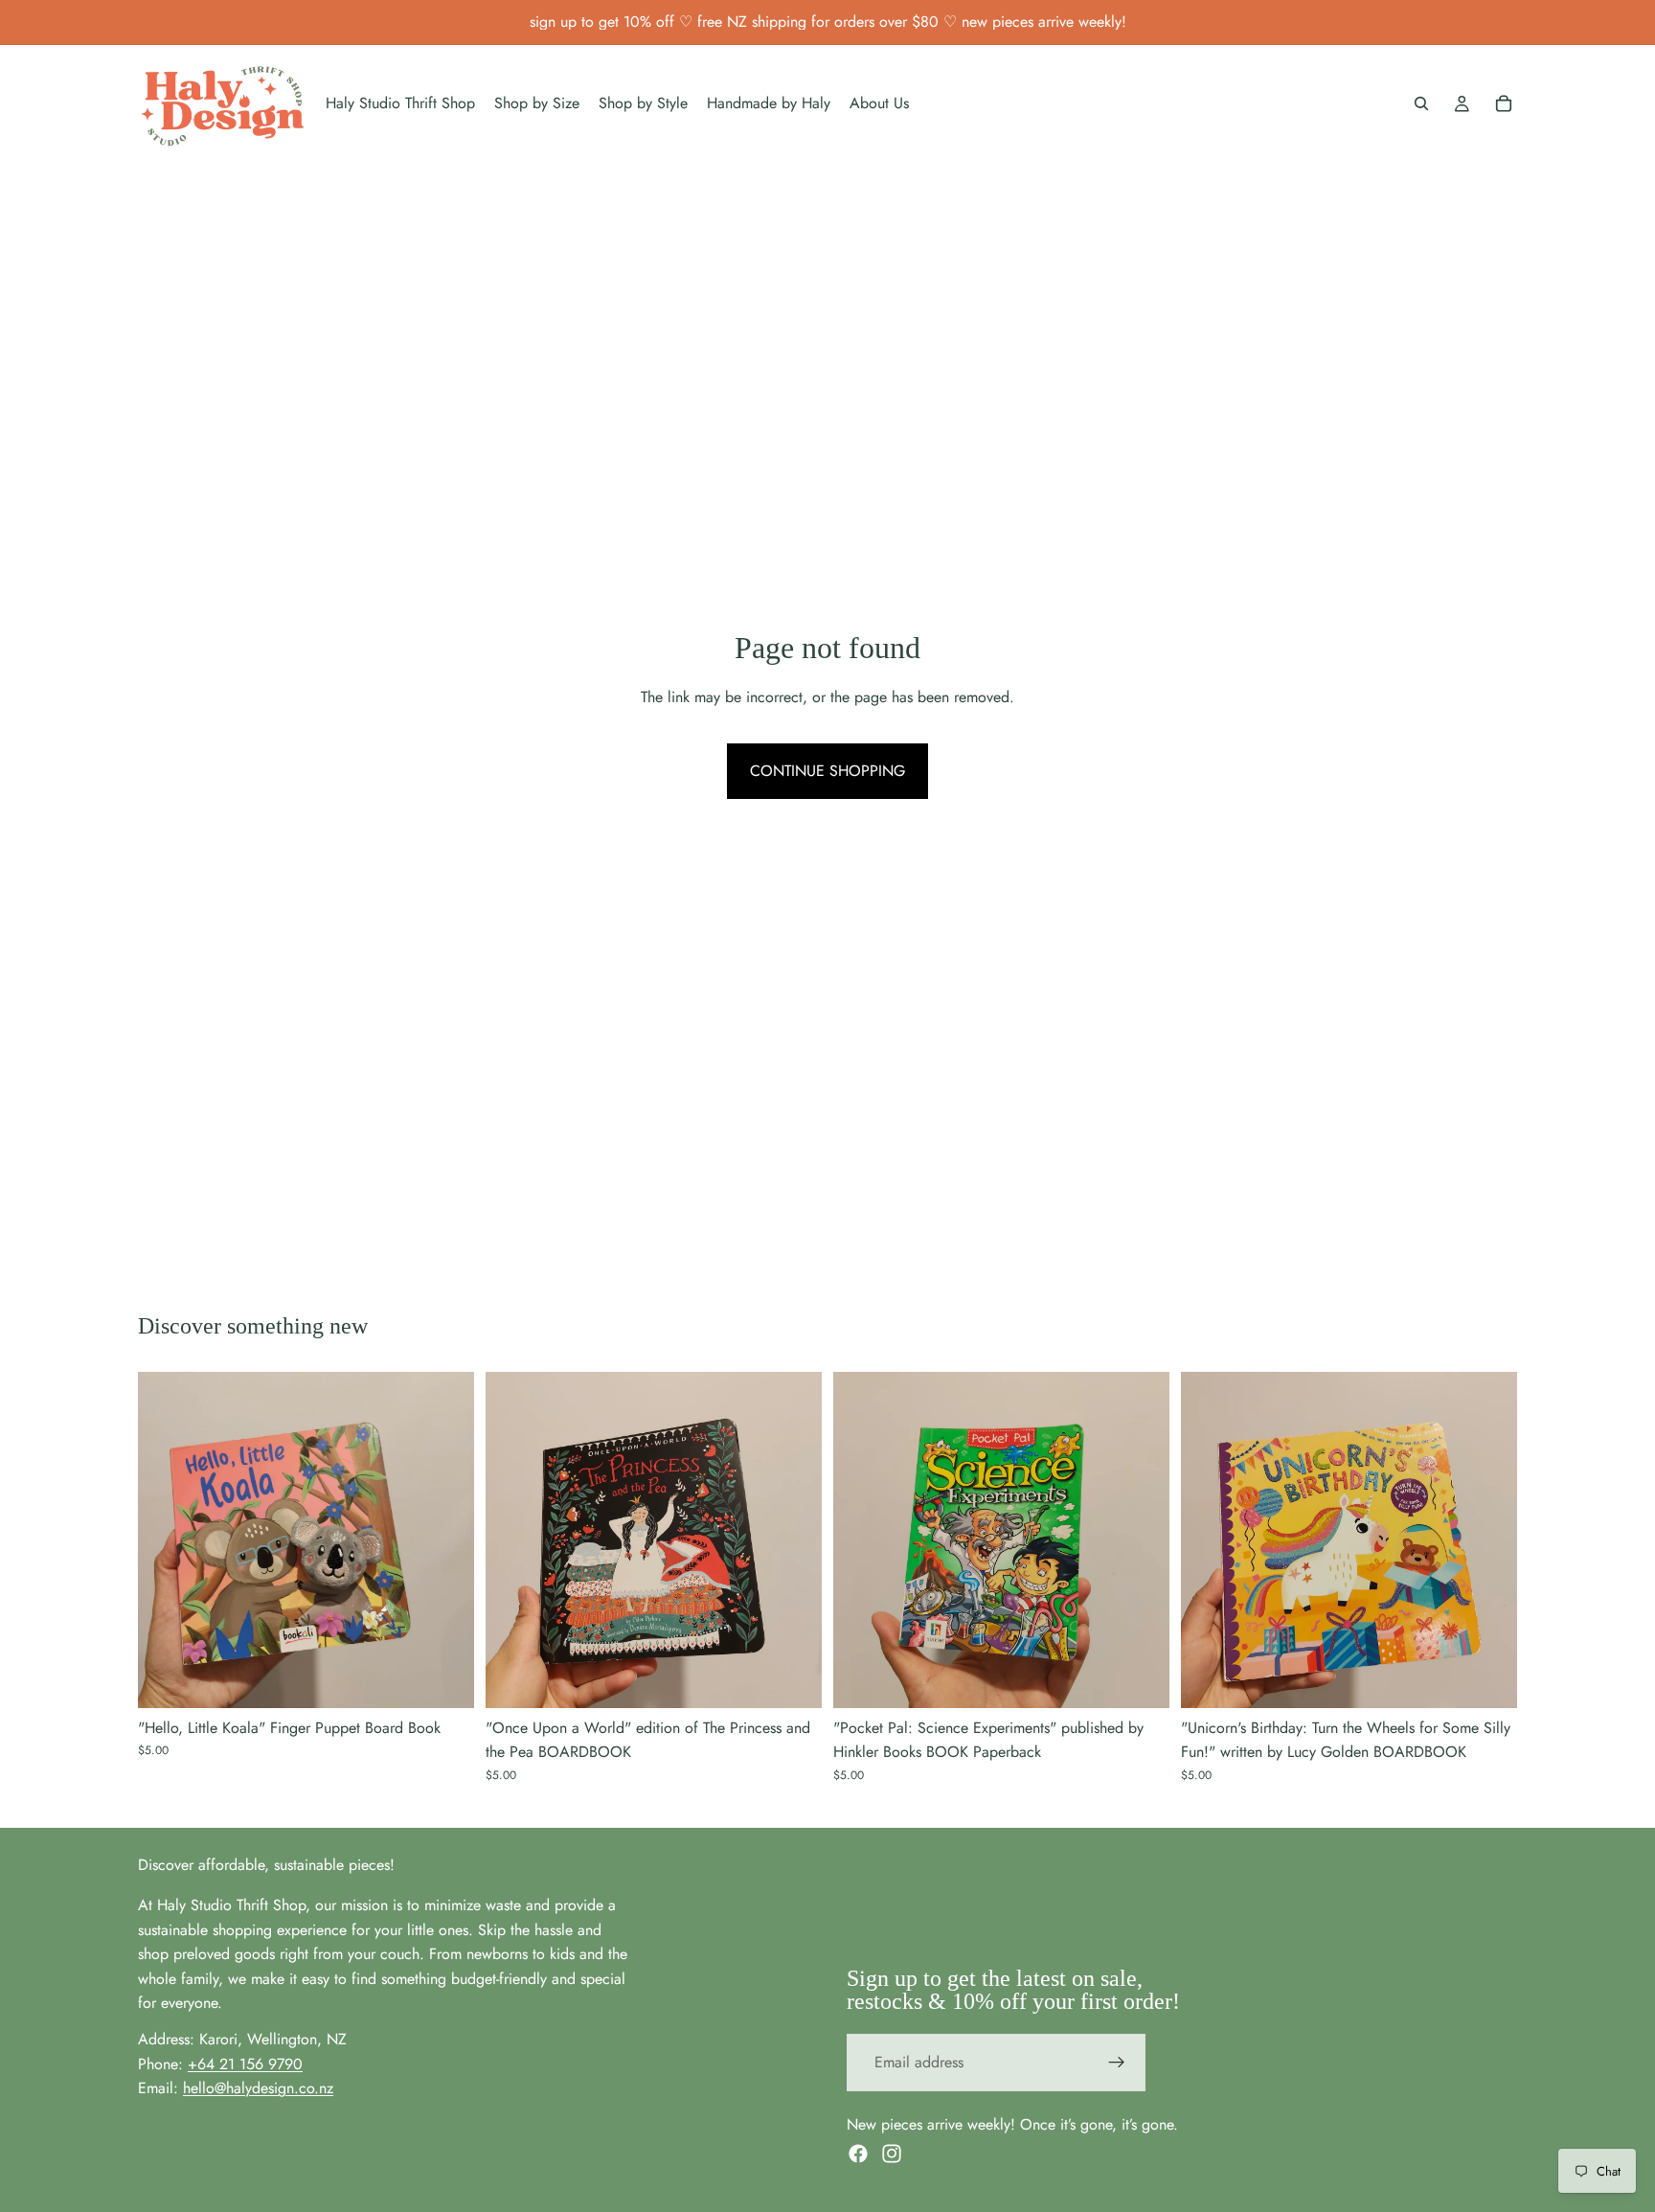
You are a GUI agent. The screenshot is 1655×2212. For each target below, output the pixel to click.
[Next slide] (445, 1539)
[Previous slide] (167, 1539)
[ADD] (444, 1678)
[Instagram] (892, 2154)
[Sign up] (1117, 2063)
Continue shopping (827, 771)
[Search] (1421, 103)
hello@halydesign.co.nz (258, 2088)
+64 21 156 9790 (245, 2064)
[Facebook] (858, 2154)
